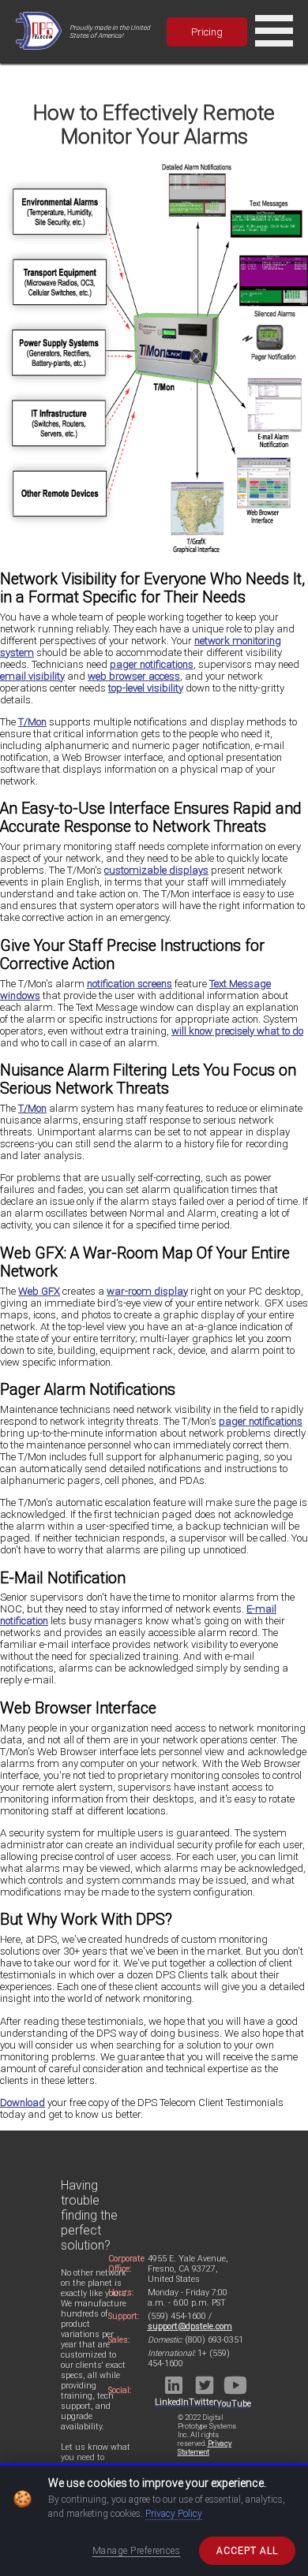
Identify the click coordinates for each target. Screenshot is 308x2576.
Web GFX (39, 1291)
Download (23, 2103)
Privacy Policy (174, 2514)
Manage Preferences (137, 2551)
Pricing (207, 32)
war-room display (147, 1291)
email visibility (32, 676)
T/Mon (32, 722)
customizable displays (156, 870)
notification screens (130, 984)
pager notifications (152, 664)
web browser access (134, 676)
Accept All (247, 2551)
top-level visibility (146, 688)
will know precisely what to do (237, 1031)
